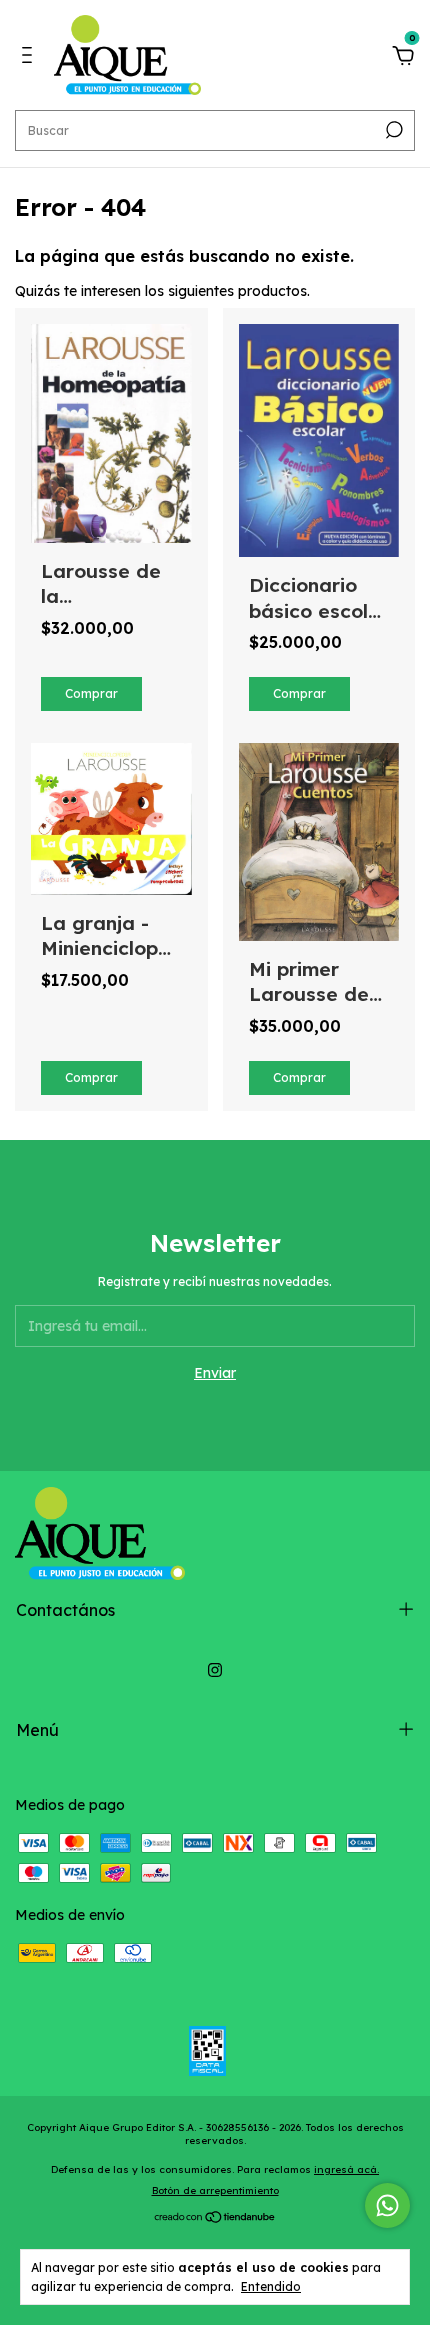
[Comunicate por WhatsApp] (387, 2205)
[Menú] (30, 58)
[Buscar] (392, 130)
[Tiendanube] (215, 2219)
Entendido (271, 2286)
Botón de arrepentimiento (215, 2190)
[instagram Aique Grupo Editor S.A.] (215, 1670)
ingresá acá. (346, 2169)
